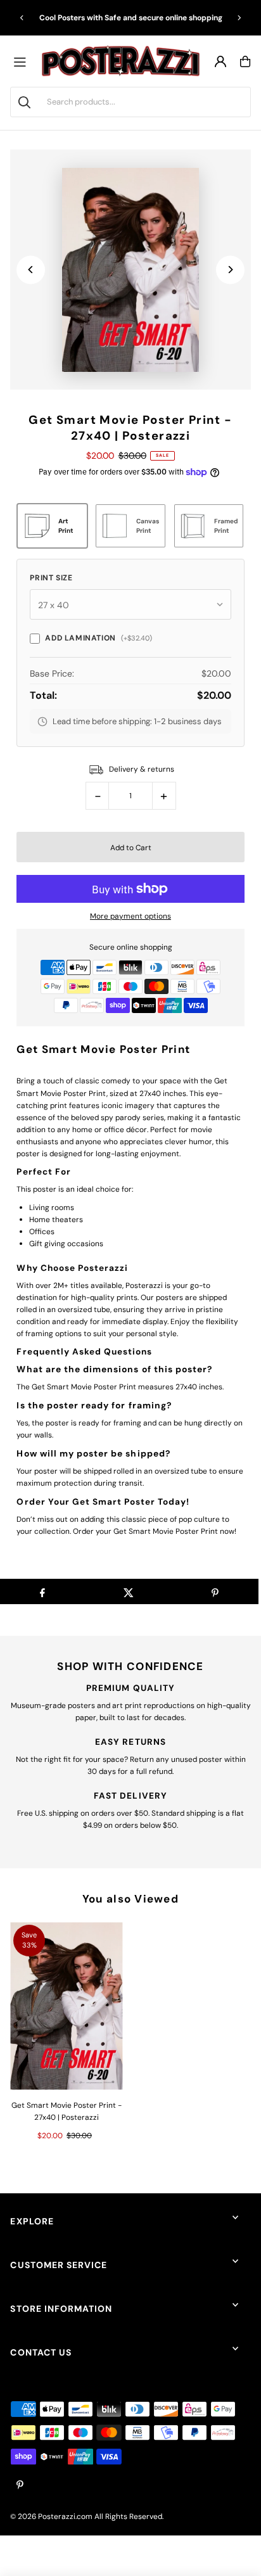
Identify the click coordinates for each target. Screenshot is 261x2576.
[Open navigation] (23, 61)
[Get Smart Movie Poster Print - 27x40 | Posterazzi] (66, 2006)
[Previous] (22, 18)
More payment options (130, 916)
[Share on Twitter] (128, 1591)
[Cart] (245, 61)
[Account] (220, 61)
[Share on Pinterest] (215, 1591)
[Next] (239, 18)
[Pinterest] (20, 2486)
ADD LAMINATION (98, 638)
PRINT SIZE (51, 578)
